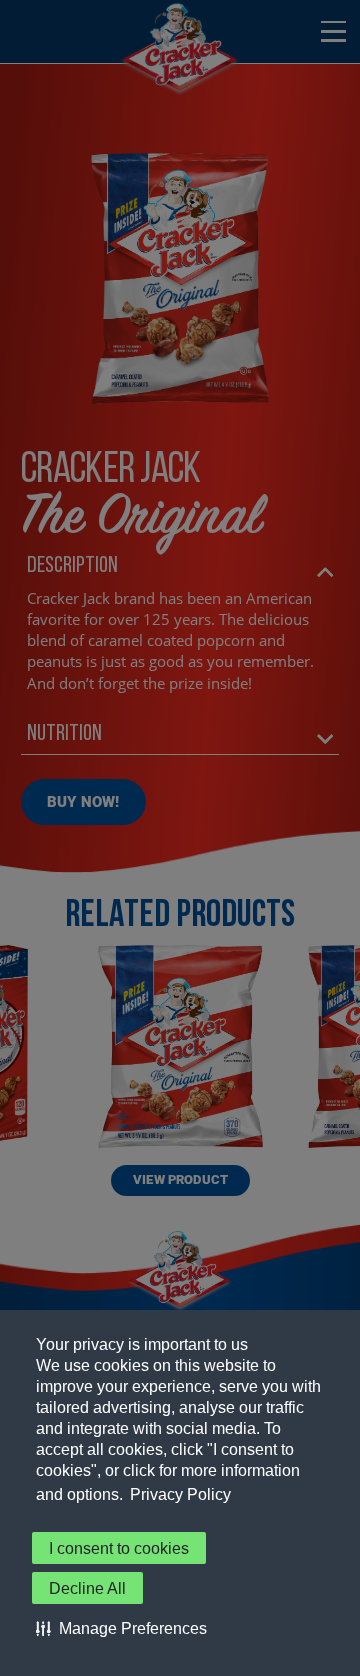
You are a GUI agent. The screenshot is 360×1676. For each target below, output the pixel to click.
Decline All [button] (87, 1588)
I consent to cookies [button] (119, 1548)
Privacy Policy (180, 1494)
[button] (121, 1628)
